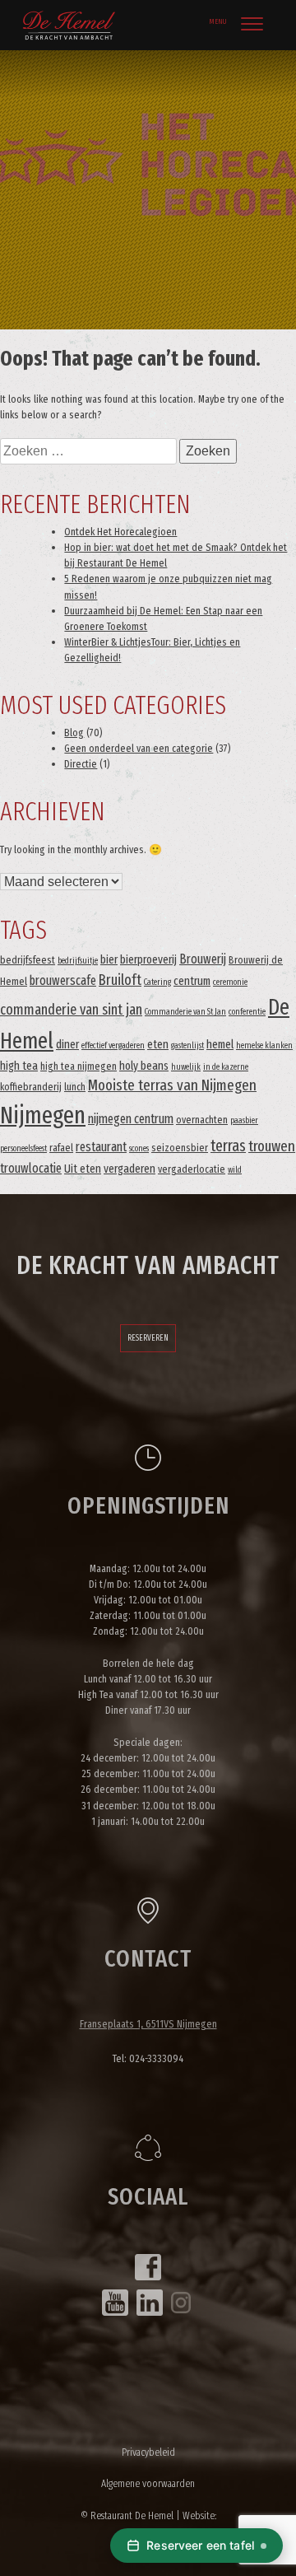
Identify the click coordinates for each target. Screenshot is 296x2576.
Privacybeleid (148, 2452)
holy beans (144, 1066)
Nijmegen (43, 1115)
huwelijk (186, 1067)
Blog (74, 733)
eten (158, 1045)
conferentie (247, 1012)
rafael (61, 1148)
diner (67, 1045)
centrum (192, 981)
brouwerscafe (63, 980)
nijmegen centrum (131, 1119)
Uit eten (83, 1169)
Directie (81, 764)
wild (235, 1170)
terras (228, 1146)
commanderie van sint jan (71, 1010)
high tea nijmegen (79, 1066)
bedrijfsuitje (78, 961)
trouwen (272, 1146)
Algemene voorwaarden (148, 2483)
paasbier (244, 1120)
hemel (220, 1045)
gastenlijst (187, 1045)
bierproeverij (148, 960)
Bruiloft (120, 980)
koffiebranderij (31, 1087)
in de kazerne (226, 1067)
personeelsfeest (23, 1148)
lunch (75, 1087)
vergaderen (129, 1169)
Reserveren (148, 1338)
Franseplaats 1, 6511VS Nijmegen (148, 2024)
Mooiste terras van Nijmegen (172, 1085)
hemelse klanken (264, 1045)
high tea (19, 1066)
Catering (157, 982)
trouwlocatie (31, 1168)
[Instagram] (181, 2303)
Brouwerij (203, 959)
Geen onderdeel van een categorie (139, 748)
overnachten (202, 1120)
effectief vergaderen (113, 1045)
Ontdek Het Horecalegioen (120, 532)
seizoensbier (180, 1148)
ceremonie (230, 982)
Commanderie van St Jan (185, 1012)
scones (139, 1148)
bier (109, 960)
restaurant (101, 1147)
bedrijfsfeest (28, 960)
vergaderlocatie (192, 1169)
